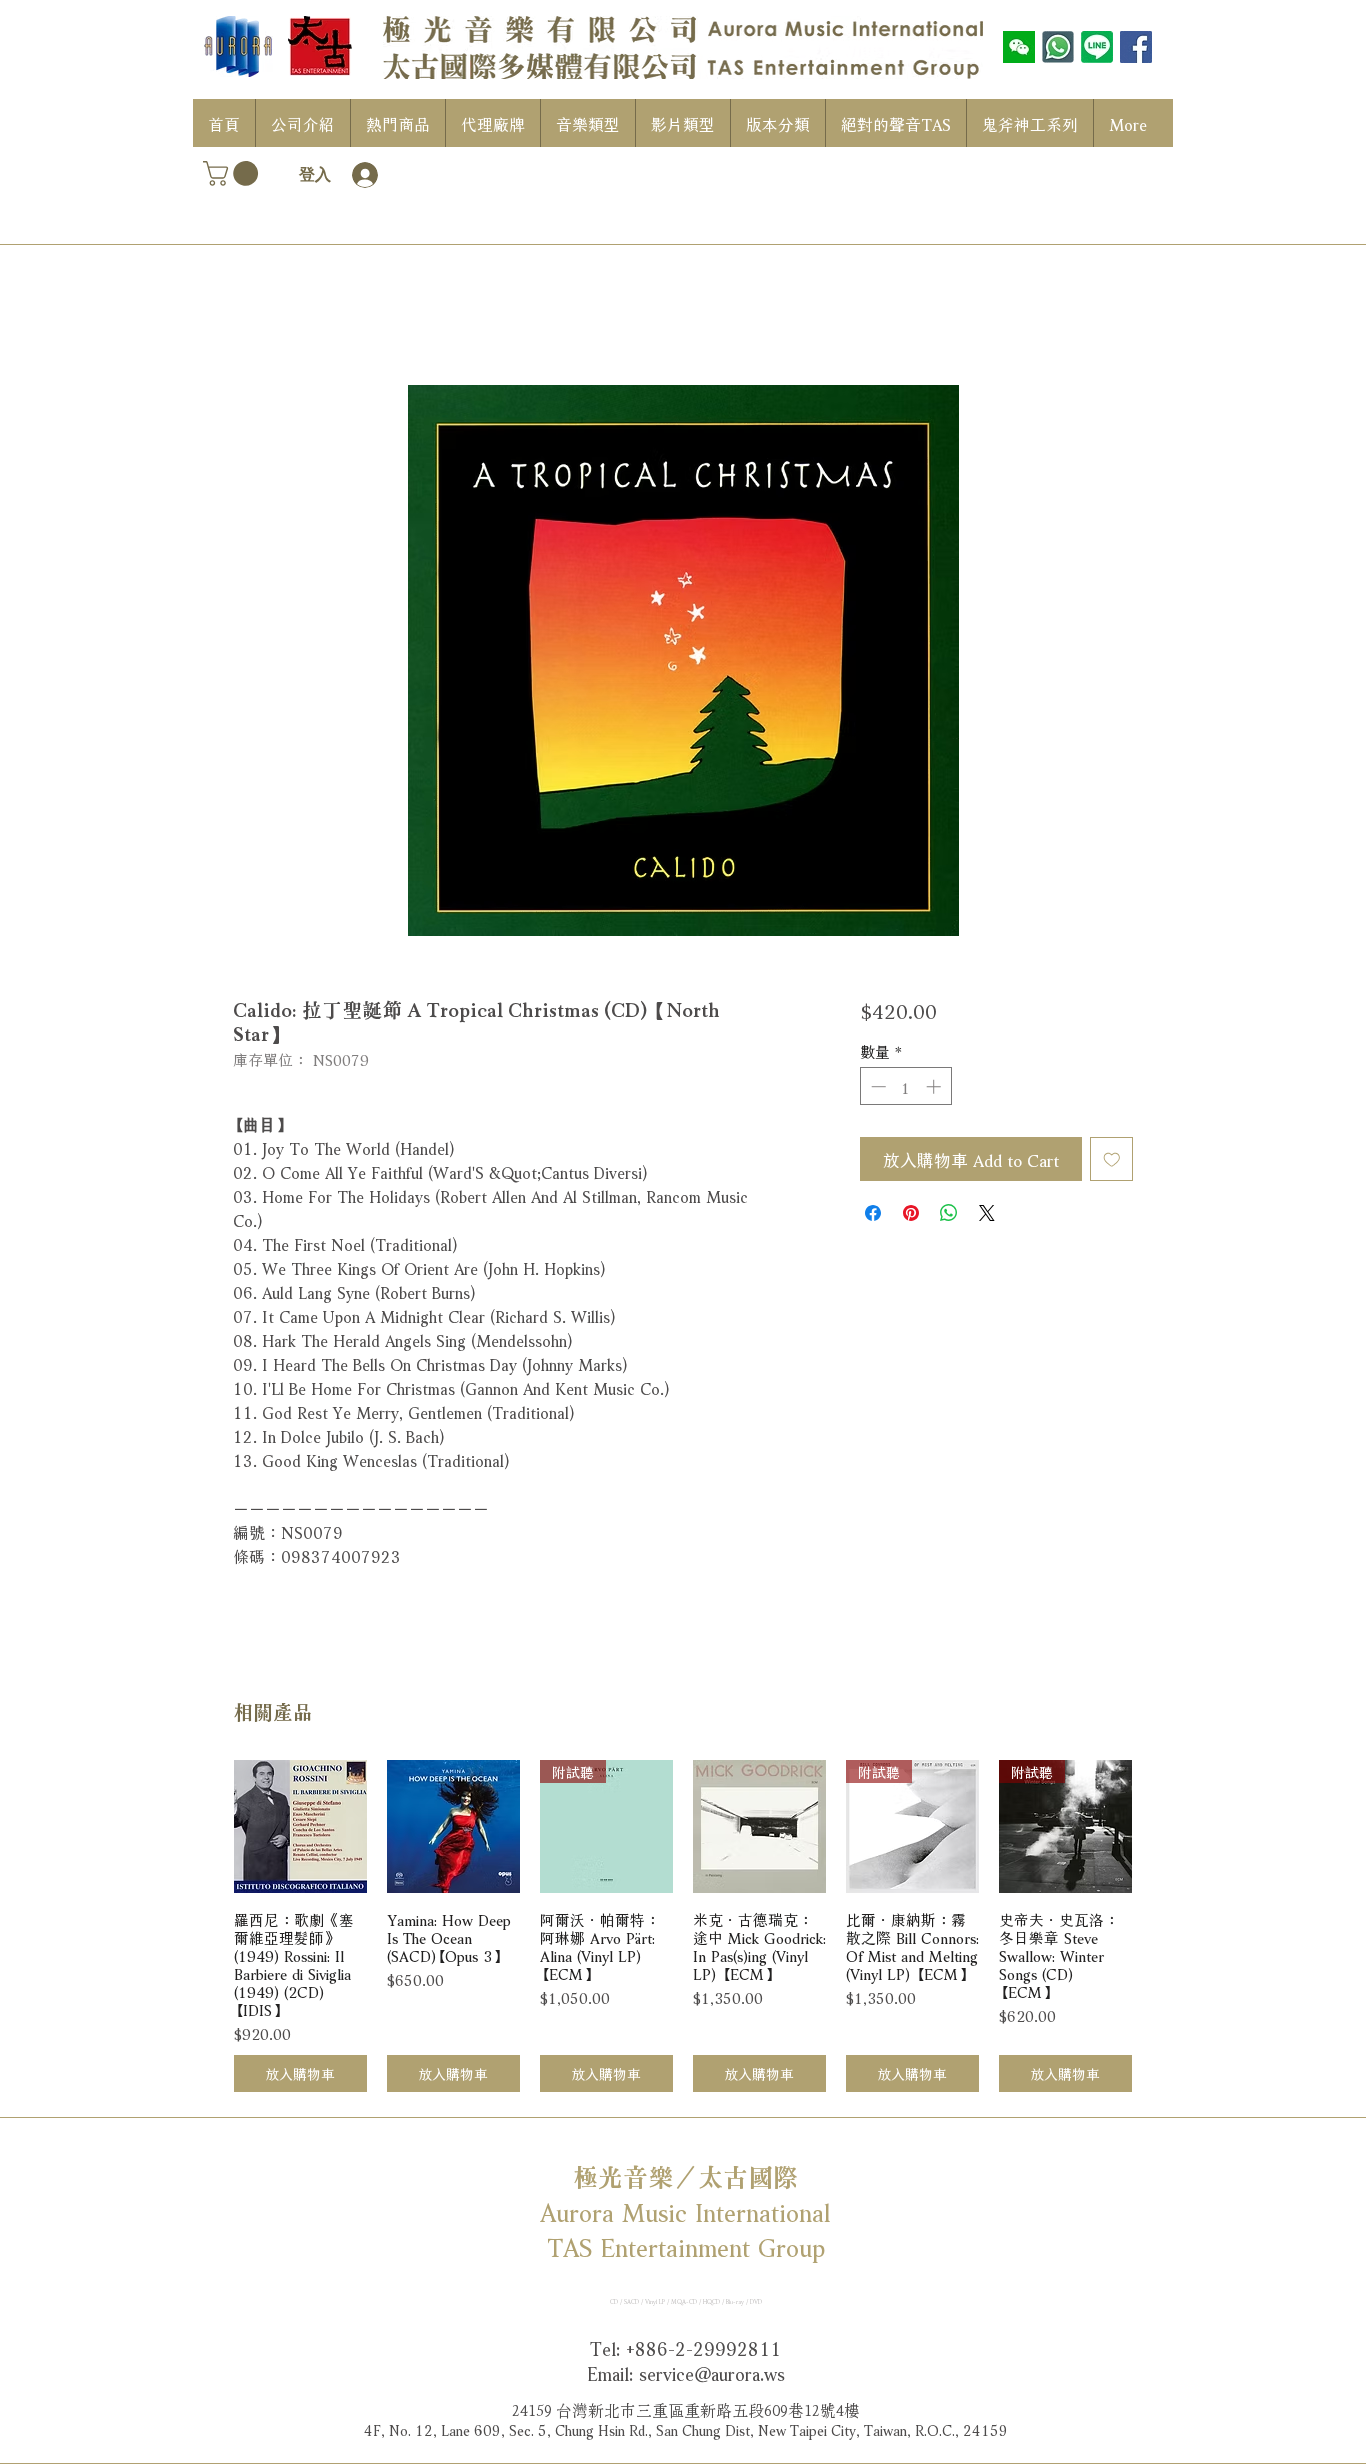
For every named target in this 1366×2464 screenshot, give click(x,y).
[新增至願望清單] (1112, 1159)
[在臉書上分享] (873, 1213)
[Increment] (935, 1086)
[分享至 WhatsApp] (949, 1213)
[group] (683, 1926)
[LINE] (1097, 47)
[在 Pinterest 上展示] (911, 1213)
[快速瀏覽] (300, 1826)
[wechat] (1019, 47)
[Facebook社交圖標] (1136, 47)
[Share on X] (987, 1213)
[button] (233, 173)
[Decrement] (876, 1086)
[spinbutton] (905, 1086)
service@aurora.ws (712, 2372)
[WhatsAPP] (1058, 47)
